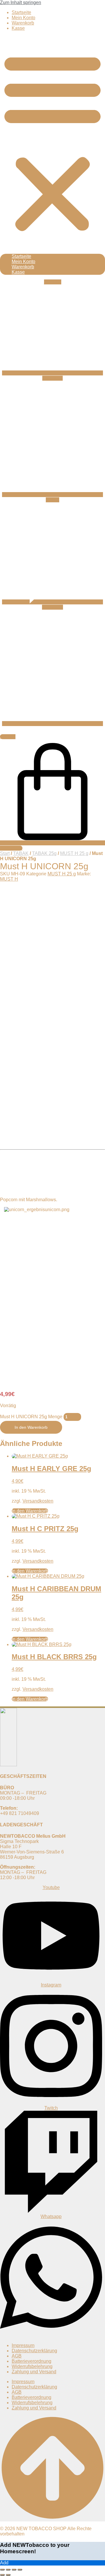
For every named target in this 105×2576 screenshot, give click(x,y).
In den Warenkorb (31, 1427)
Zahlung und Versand (34, 2372)
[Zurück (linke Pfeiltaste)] (2, 2575)
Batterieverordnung (32, 2361)
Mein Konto (23, 18)
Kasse (18, 28)
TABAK (21, 853)
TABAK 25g (44, 853)
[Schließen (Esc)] (20, 2570)
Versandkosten (38, 1501)
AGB (17, 2356)
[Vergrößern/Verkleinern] (2, 2570)
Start (5, 853)
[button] (52, 142)
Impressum (23, 2345)
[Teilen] (14, 2570)
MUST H (9, 879)
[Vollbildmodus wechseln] (8, 2570)
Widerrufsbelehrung (32, 2366)
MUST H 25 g (74, 853)
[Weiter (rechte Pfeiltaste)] (8, 2575)
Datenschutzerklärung (34, 2351)
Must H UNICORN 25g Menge (31, 1417)
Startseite (21, 12)
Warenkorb (23, 23)
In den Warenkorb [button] (30, 1571)
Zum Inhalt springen (21, 2)
